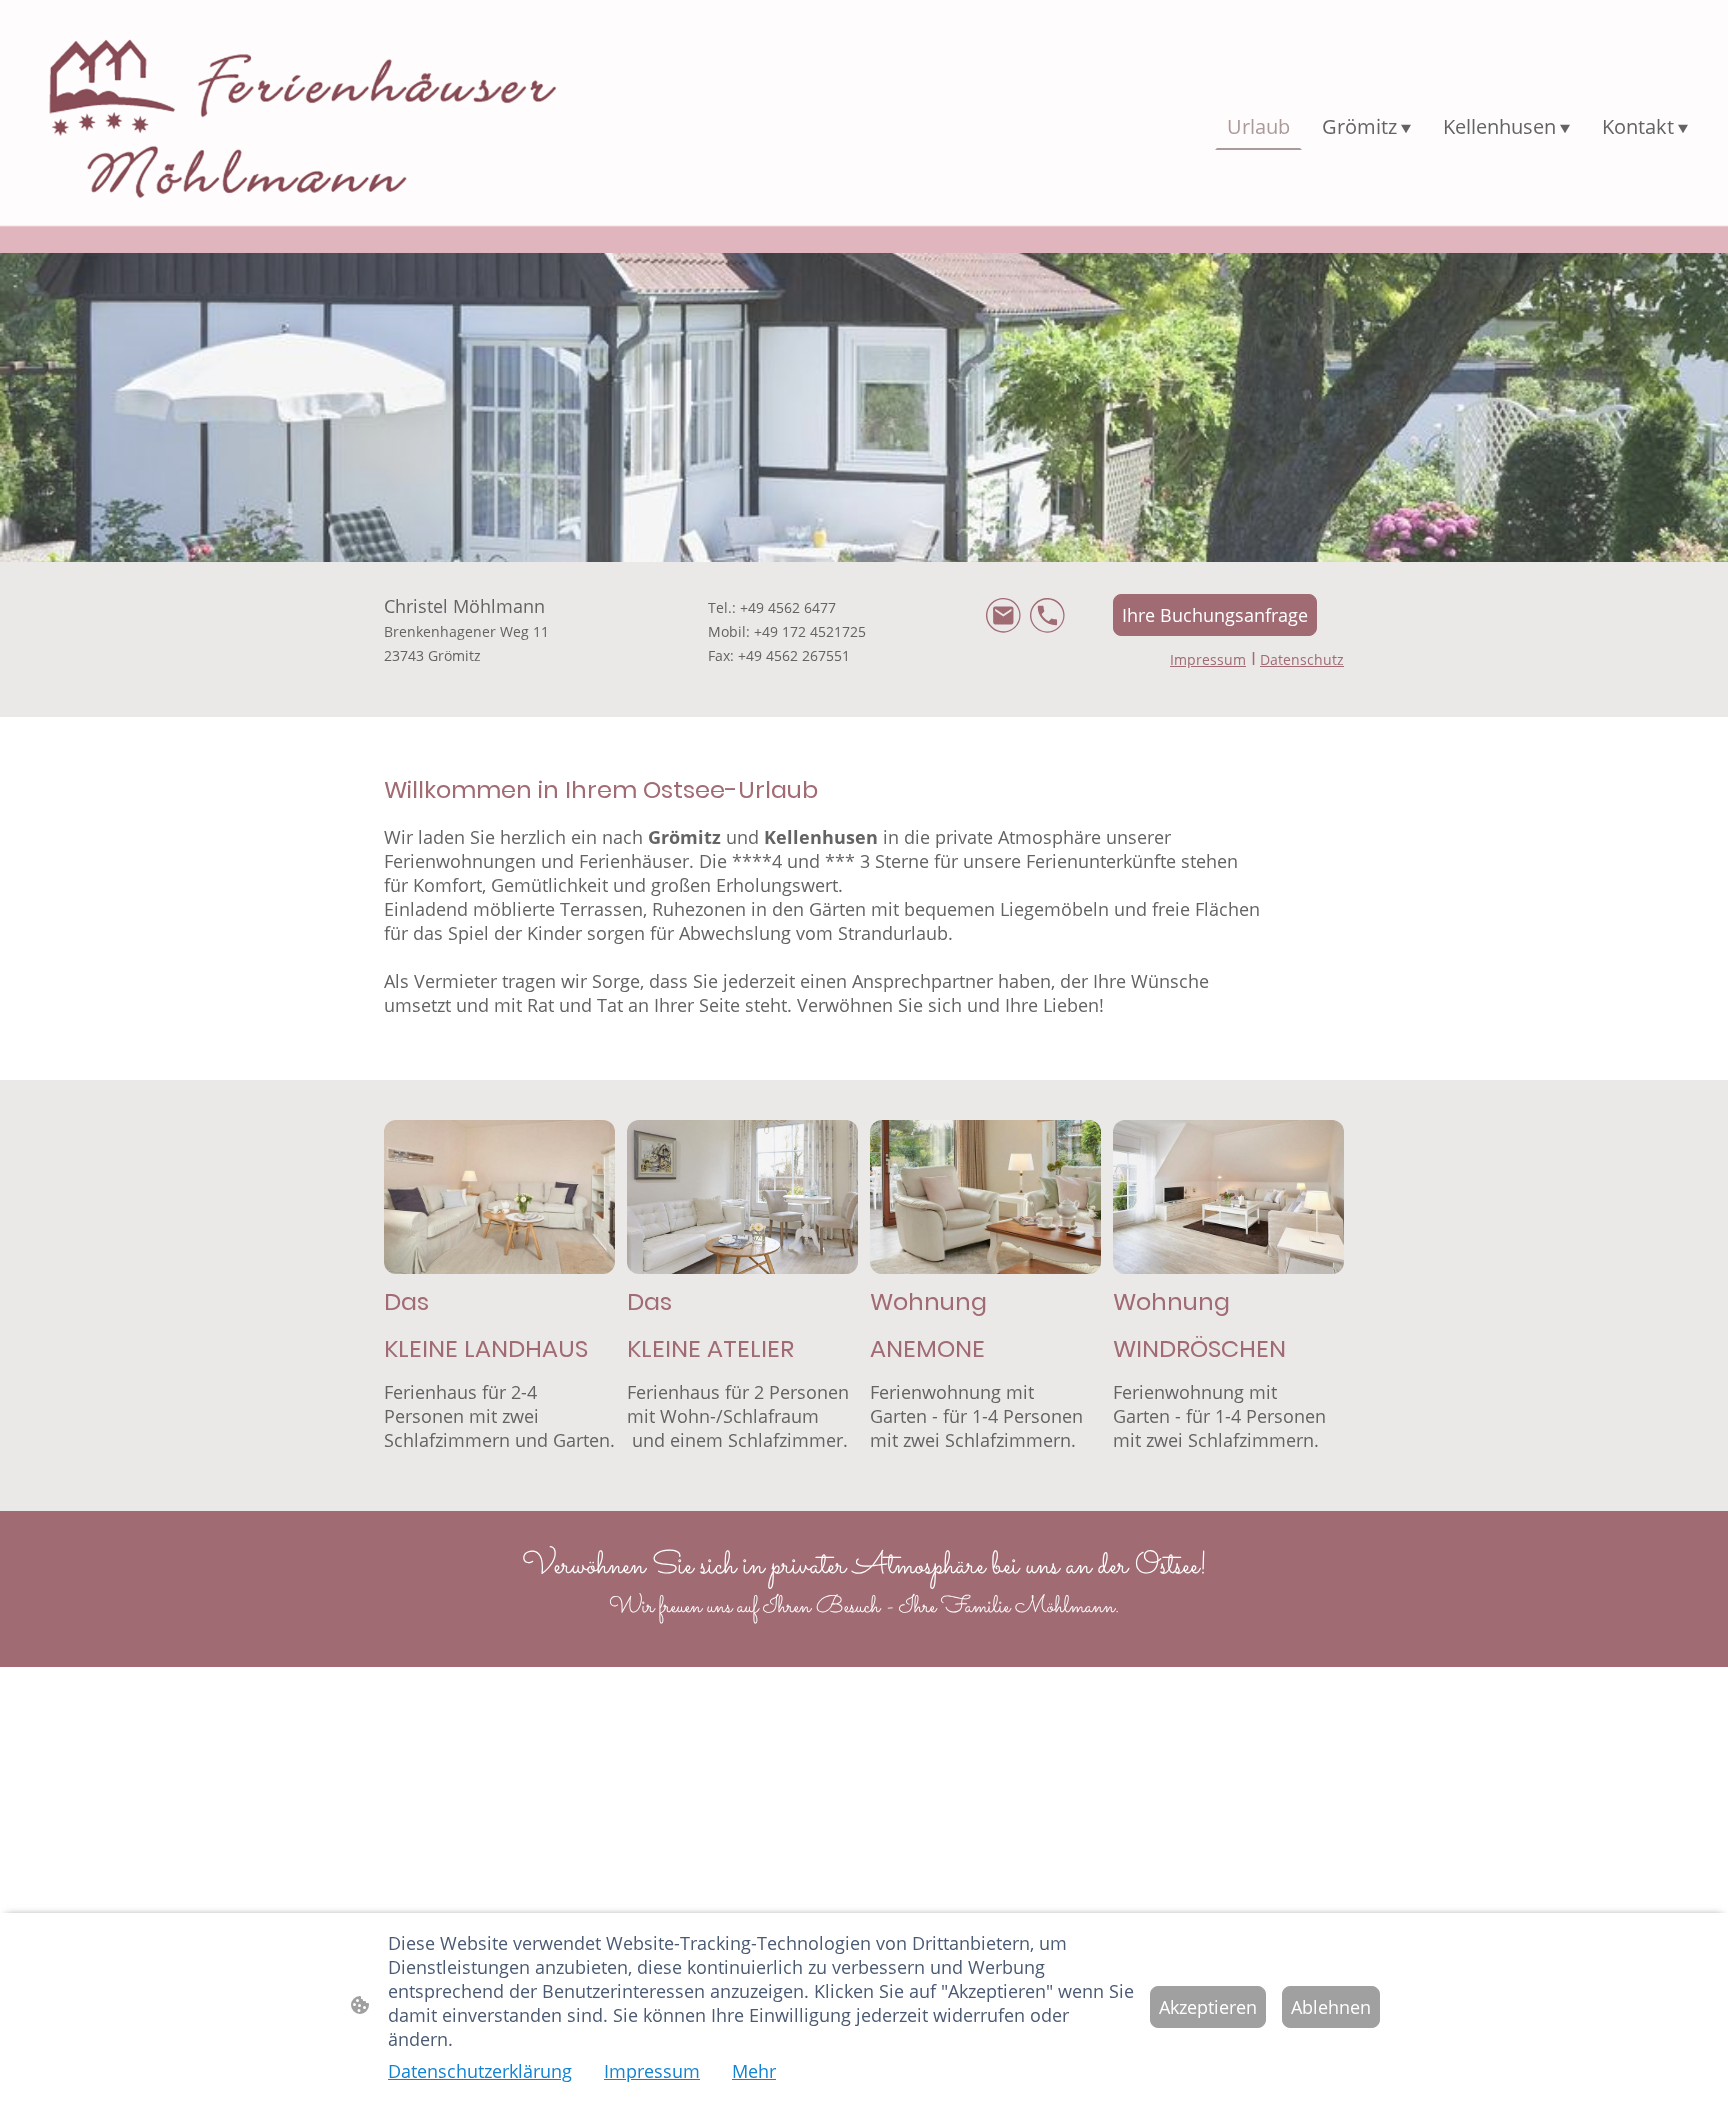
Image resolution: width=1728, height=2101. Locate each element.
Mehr (754, 2071)
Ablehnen (1331, 2007)
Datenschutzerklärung (480, 2071)
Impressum (652, 2071)
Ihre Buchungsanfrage (1215, 615)
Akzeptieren (1208, 2007)
